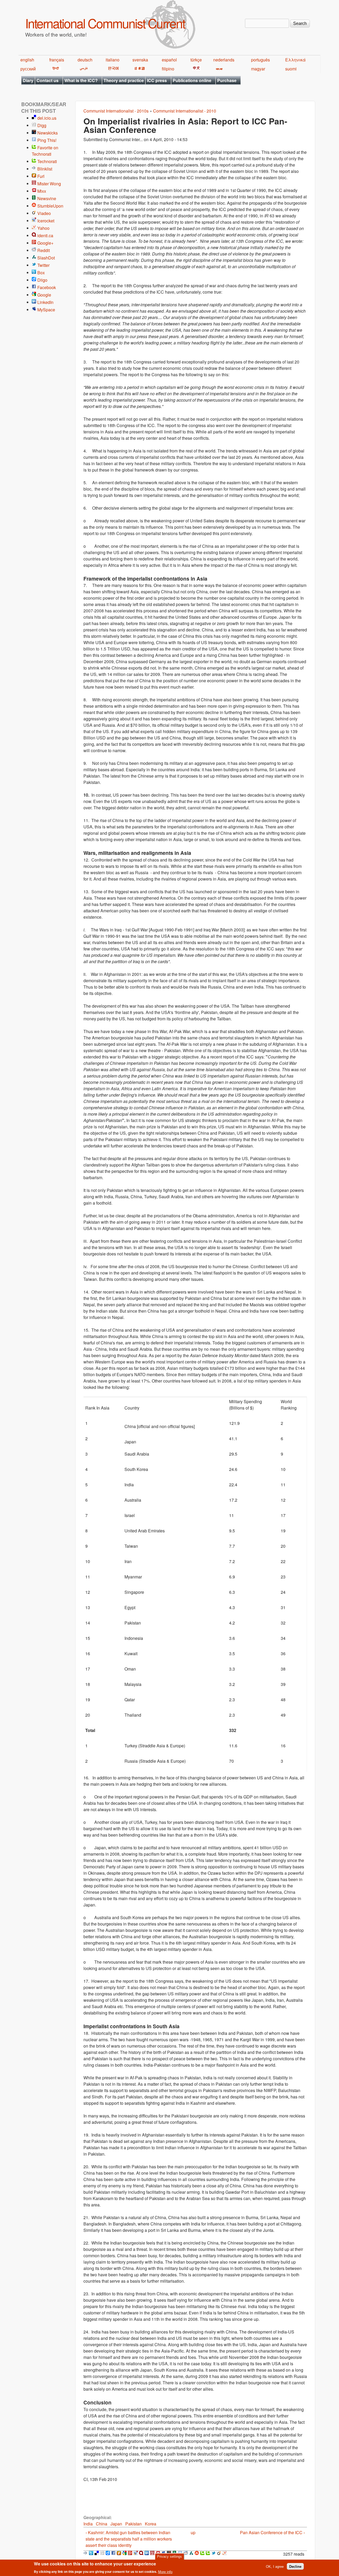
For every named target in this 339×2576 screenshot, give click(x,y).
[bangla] (218, 69)
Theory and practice (124, 80)
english (27, 60)
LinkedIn (45, 302)
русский (28, 69)
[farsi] (83, 69)
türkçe (196, 60)
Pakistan (133, 2524)
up (193, 2532)
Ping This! (47, 140)
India (88, 2524)
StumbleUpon (50, 206)
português (260, 60)
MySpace (46, 310)
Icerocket (46, 221)
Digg (42, 125)
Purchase (227, 80)
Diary (28, 80)
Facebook (47, 287)
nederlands (224, 60)
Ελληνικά (295, 60)
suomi (291, 69)
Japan (116, 2524)
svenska (140, 60)
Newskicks (48, 133)
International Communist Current (105, 23)
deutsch (85, 60)
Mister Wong (49, 184)
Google (44, 295)
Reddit (44, 250)
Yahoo (43, 228)
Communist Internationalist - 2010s (116, 111)
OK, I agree (275, 2566)
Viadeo (44, 213)
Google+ (45, 243)
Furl (41, 176)
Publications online (192, 80)
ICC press (157, 80)
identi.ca (45, 235)
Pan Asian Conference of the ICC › (272, 2532)
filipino (168, 69)
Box (41, 273)
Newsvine (47, 198)
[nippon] (139, 69)
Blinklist (45, 169)
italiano (113, 60)
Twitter (43, 265)
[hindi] (55, 69)
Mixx (42, 191)
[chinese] (196, 69)
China (102, 2524)
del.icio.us (47, 118)
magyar (258, 69)
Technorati (47, 161)
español (169, 60)
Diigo (42, 280)
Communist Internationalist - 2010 (185, 111)
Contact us (48, 80)
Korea (151, 2524)
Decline (295, 2566)
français (57, 60)
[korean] (112, 69)
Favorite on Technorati (45, 151)
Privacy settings (169, 2557)
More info (165, 2572)
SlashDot (46, 258)
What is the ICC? (81, 80)
